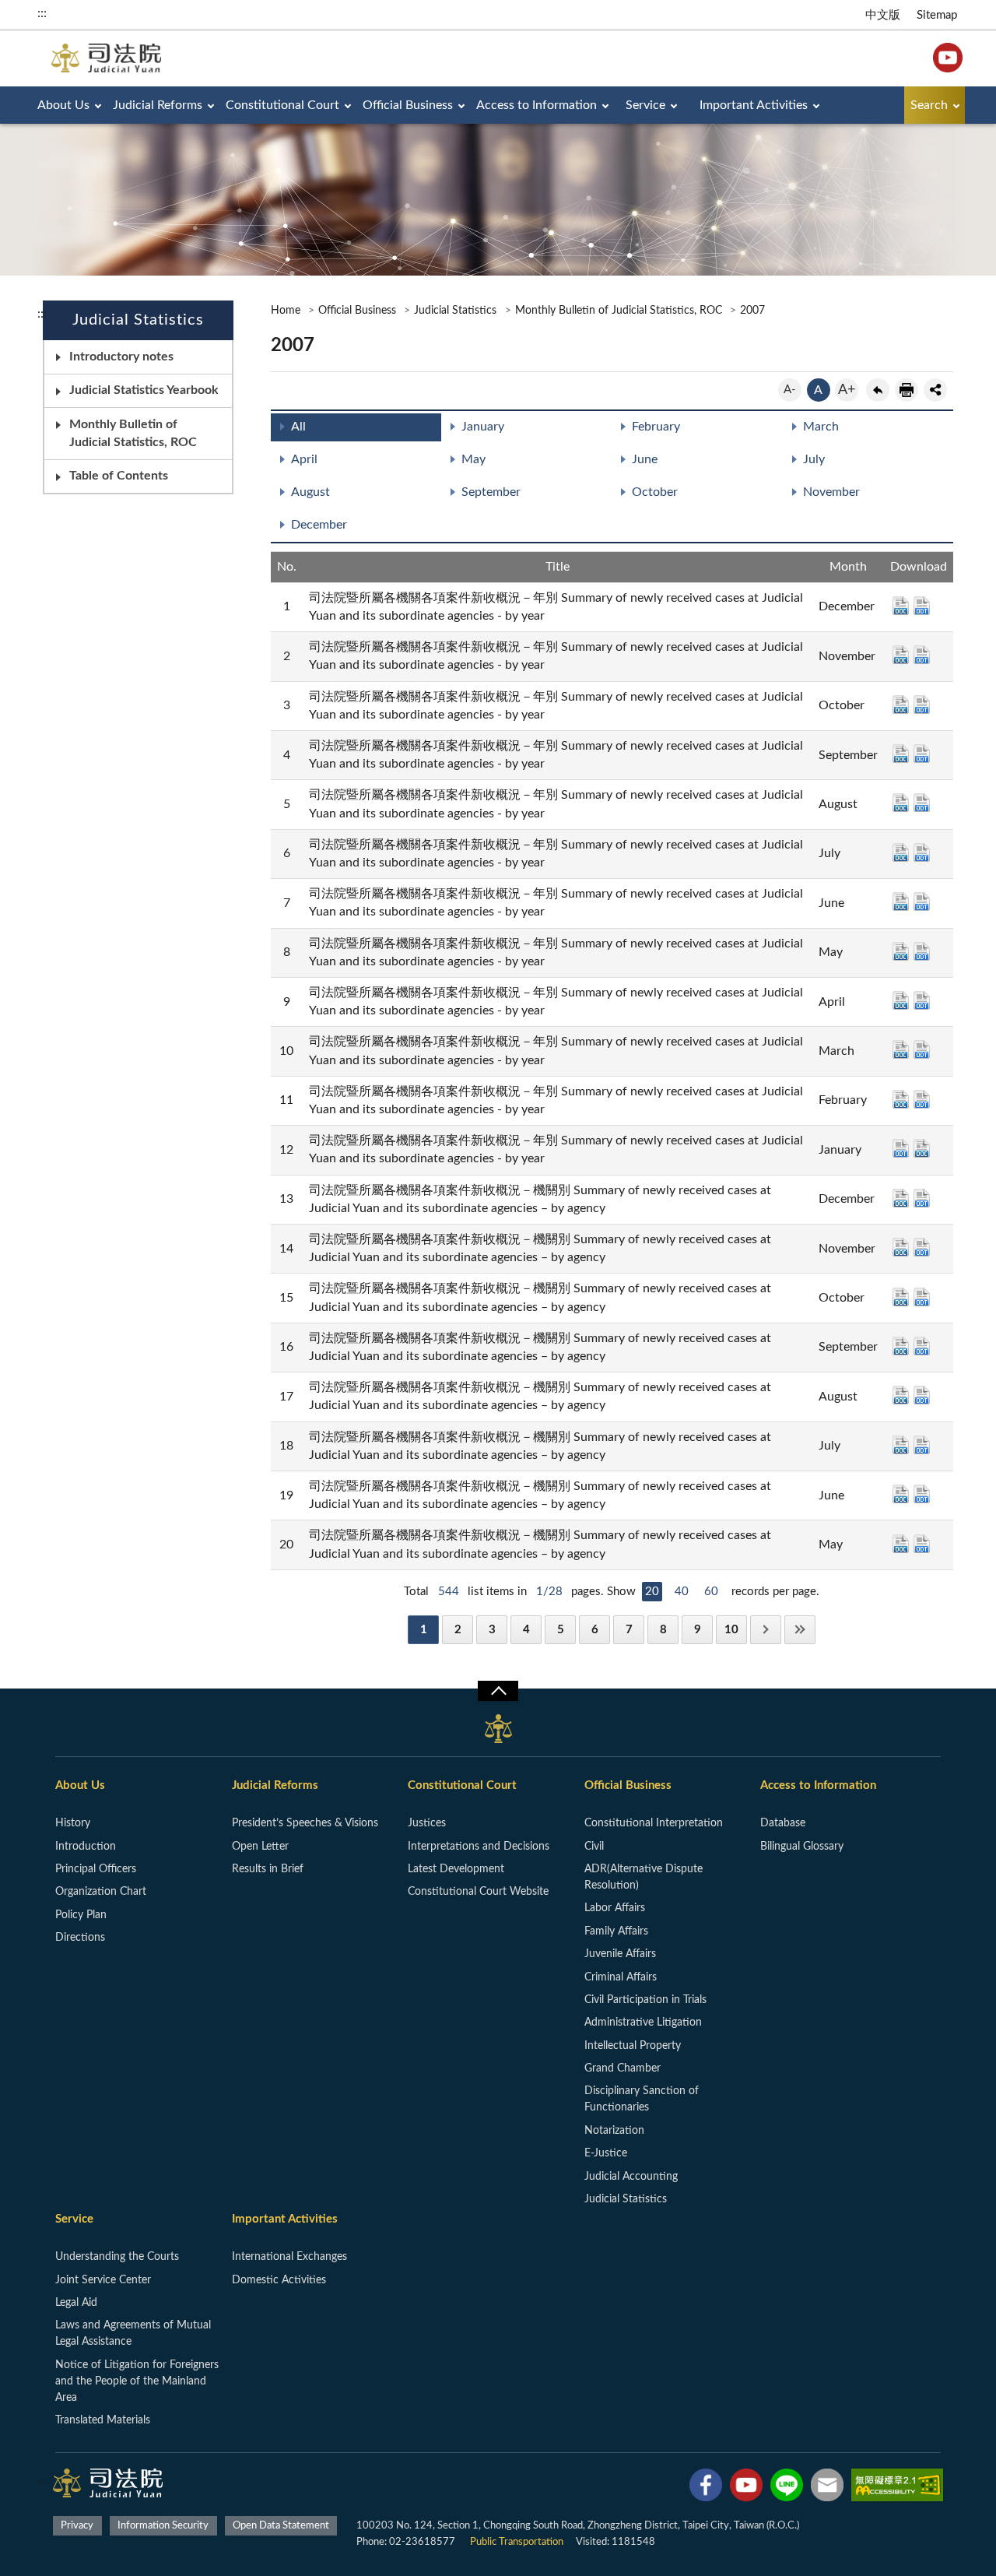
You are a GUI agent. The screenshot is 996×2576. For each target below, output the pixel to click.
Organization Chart (101, 1892)
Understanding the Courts (117, 2257)
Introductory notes (121, 357)
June (645, 459)
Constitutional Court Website (478, 1892)
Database (783, 1823)
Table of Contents (119, 476)
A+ (847, 390)
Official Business (408, 105)
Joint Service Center (103, 2280)
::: (42, 13)
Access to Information (537, 105)
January (483, 427)
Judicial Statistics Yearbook (144, 390)
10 (731, 1630)
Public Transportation (517, 2542)
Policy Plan (81, 1915)
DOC (901, 606)
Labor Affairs (615, 1908)
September (491, 492)
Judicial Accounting (631, 2177)
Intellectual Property (633, 2046)
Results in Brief (268, 1869)
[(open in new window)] (706, 2488)
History (73, 1823)
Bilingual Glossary (802, 1847)
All (298, 427)
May (473, 459)
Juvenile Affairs (620, 1954)
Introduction (86, 1847)
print (907, 390)
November (831, 492)
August (310, 492)
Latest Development (456, 1869)
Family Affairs (616, 1931)
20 (652, 1592)
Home (286, 311)
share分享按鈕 (935, 390)
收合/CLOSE (498, 1691)
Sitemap (937, 15)
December (319, 525)
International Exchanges (289, 2257)
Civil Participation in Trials (645, 2000)
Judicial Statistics (455, 311)
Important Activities (754, 105)
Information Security (163, 2526)
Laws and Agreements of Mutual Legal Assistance (133, 2334)
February (656, 427)
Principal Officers (96, 1869)
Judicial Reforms (158, 105)
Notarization (614, 2131)
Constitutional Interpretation (654, 1823)
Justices (427, 1823)
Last (800, 1630)
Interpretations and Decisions (479, 1847)
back (878, 390)
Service (645, 105)
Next (766, 1630)
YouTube (948, 58)
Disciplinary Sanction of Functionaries (642, 2099)
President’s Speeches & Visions (305, 1823)
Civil (594, 1847)
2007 (752, 311)
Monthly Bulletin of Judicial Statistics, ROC (133, 433)
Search (929, 105)
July (814, 459)
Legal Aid (76, 2303)
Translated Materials (103, 2420)
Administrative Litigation (643, 2022)
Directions (80, 1938)
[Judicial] (106, 58)
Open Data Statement (281, 2526)
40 (682, 1592)
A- (790, 390)
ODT (922, 606)
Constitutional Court (282, 105)
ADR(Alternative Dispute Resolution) (644, 1877)
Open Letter (260, 1847)
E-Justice (606, 2153)
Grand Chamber (622, 2068)
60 (711, 1592)
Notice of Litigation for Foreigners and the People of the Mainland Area (137, 2381)
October (655, 492)
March (821, 427)
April (304, 459)
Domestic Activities (279, 2280)
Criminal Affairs (621, 1977)
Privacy (77, 2526)
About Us (63, 105)
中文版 (883, 15)
